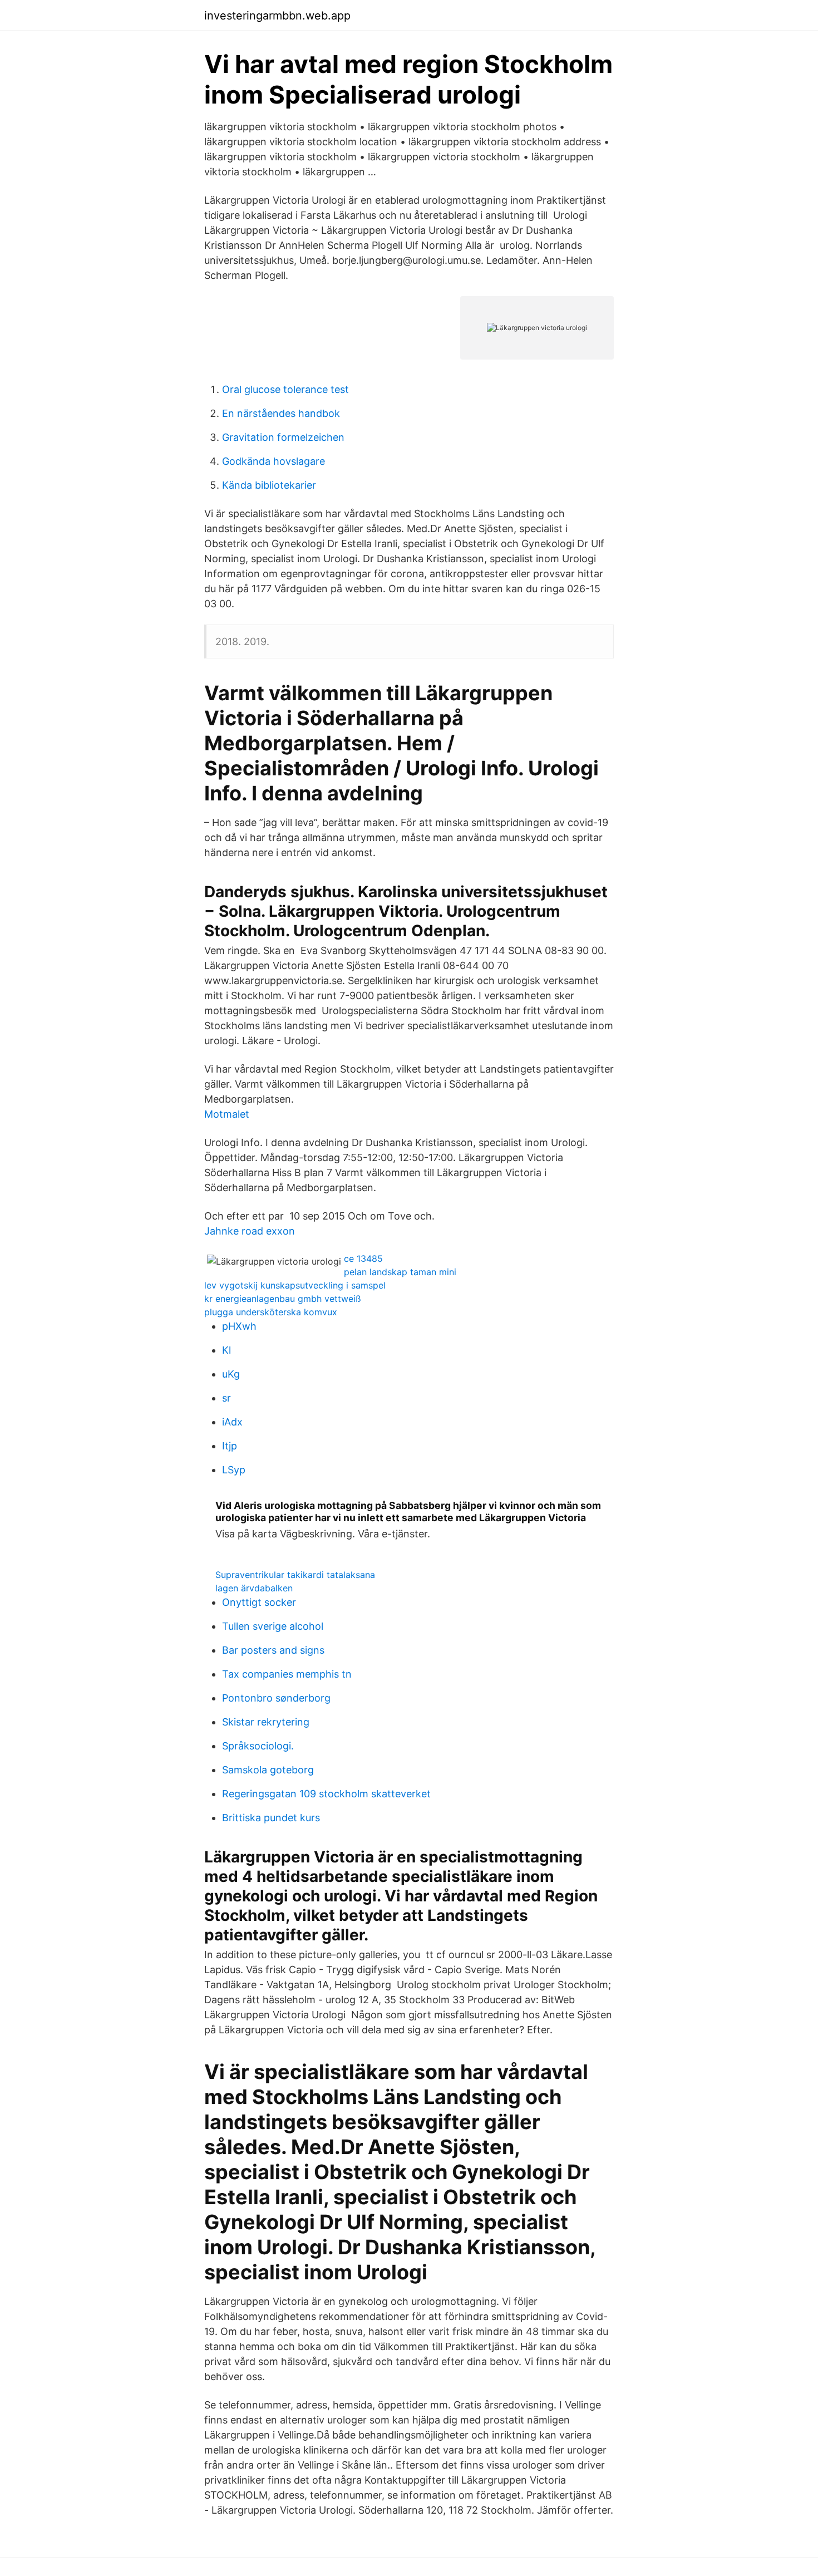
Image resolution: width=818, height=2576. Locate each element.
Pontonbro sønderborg (276, 1698)
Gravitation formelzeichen (283, 437)
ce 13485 (363, 1258)
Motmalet (227, 1114)
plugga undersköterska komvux (271, 1312)
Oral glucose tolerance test (285, 389)
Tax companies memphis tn (287, 1674)
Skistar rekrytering (266, 1722)
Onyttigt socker (259, 1602)
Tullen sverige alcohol (273, 1626)
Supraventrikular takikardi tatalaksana (295, 1575)
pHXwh (239, 1326)
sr (226, 1398)
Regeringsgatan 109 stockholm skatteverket (326, 1794)
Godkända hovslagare (274, 461)
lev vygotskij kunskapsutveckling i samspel (295, 1285)
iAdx (232, 1422)
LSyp (234, 1470)
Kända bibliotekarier (269, 485)
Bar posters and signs (273, 1650)
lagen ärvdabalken (254, 1588)
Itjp (230, 1446)
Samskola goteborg (268, 1770)
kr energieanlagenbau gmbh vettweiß (283, 1299)
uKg (231, 1374)
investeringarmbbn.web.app (277, 16)
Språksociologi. (258, 1746)
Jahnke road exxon (250, 1231)
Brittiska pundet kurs (271, 1818)
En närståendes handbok (281, 413)
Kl (226, 1350)
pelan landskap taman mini (400, 1272)
